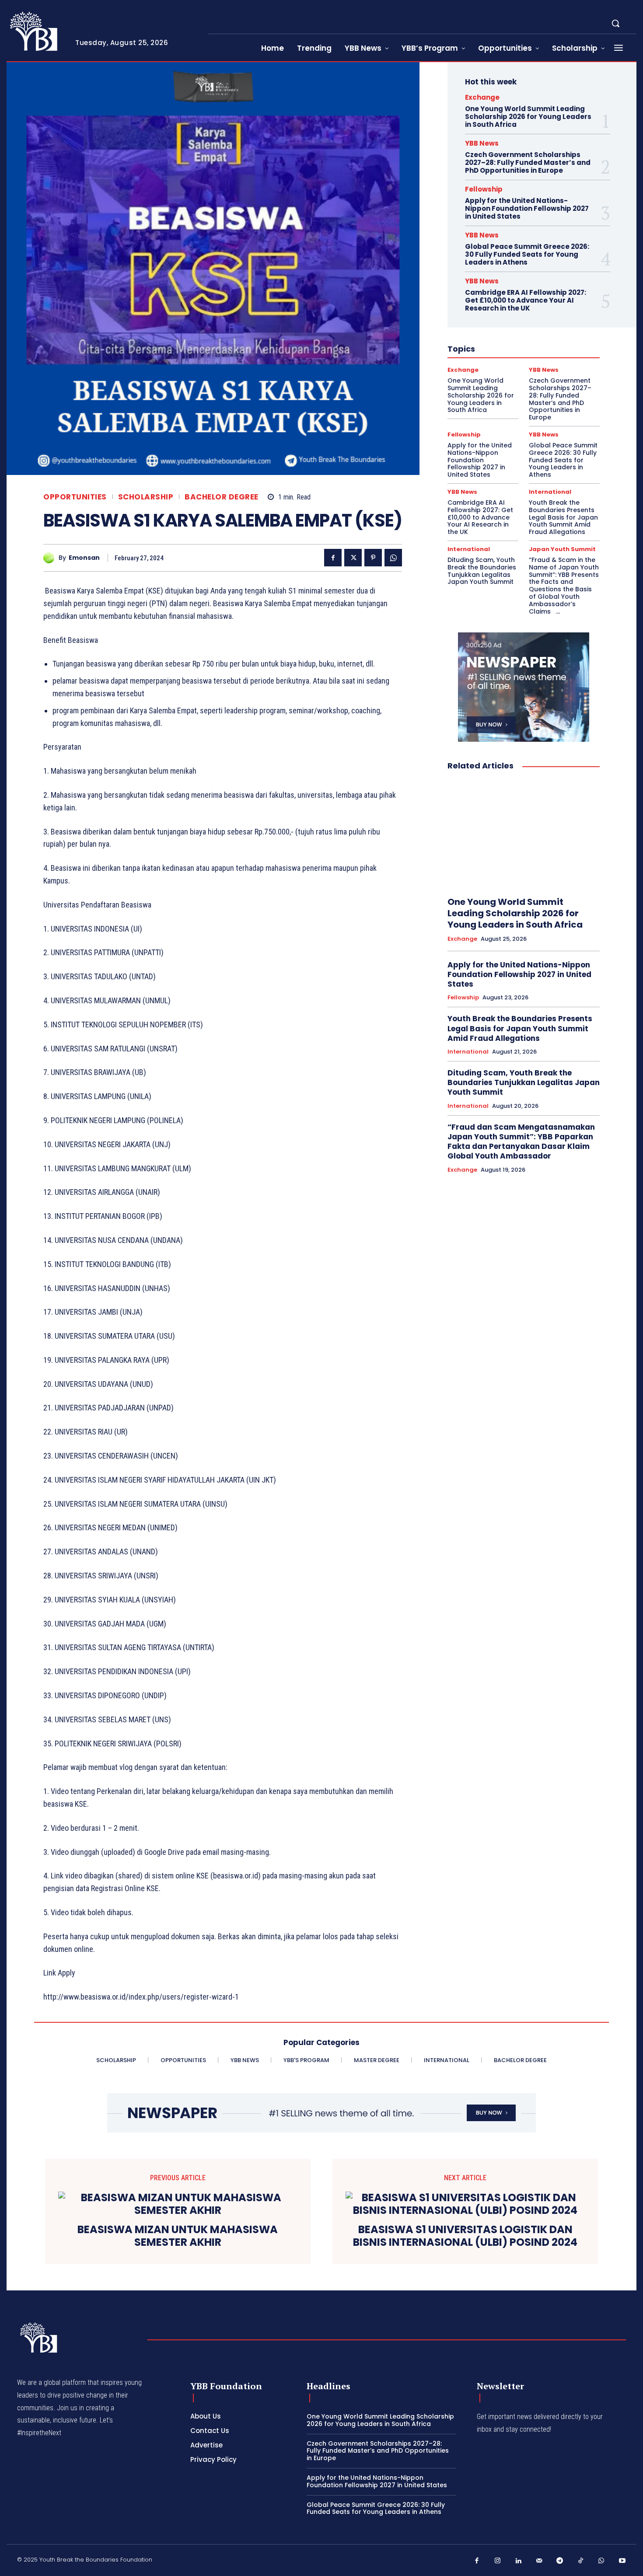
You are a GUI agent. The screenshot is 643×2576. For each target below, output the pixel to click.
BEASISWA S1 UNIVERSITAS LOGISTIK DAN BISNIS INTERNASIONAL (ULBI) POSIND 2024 (465, 2236)
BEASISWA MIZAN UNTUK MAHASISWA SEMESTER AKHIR (178, 2236)
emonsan (84, 558)
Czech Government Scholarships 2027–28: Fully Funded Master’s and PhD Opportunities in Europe (528, 162)
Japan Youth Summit (562, 549)
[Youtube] (622, 2561)
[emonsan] (51, 558)
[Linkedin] (518, 2561)
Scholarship (146, 497)
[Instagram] (498, 2561)
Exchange (482, 97)
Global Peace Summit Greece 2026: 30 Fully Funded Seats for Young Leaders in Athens (527, 254)
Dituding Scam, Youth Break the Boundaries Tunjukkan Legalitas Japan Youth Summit (482, 571)
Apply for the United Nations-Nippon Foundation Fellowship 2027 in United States (527, 208)
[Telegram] (560, 2561)
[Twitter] (353, 558)
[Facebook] (333, 558)
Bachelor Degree (222, 497)
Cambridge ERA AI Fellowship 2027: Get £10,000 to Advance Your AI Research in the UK (526, 300)
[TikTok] (581, 2561)
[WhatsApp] (393, 558)
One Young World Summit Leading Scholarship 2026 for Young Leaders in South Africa (528, 117)
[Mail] (539, 2561)
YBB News (482, 143)
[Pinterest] (373, 558)
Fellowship (484, 189)
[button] (615, 23)
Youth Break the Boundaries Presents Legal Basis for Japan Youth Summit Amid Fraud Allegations (563, 517)
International (550, 492)
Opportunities (75, 497)
